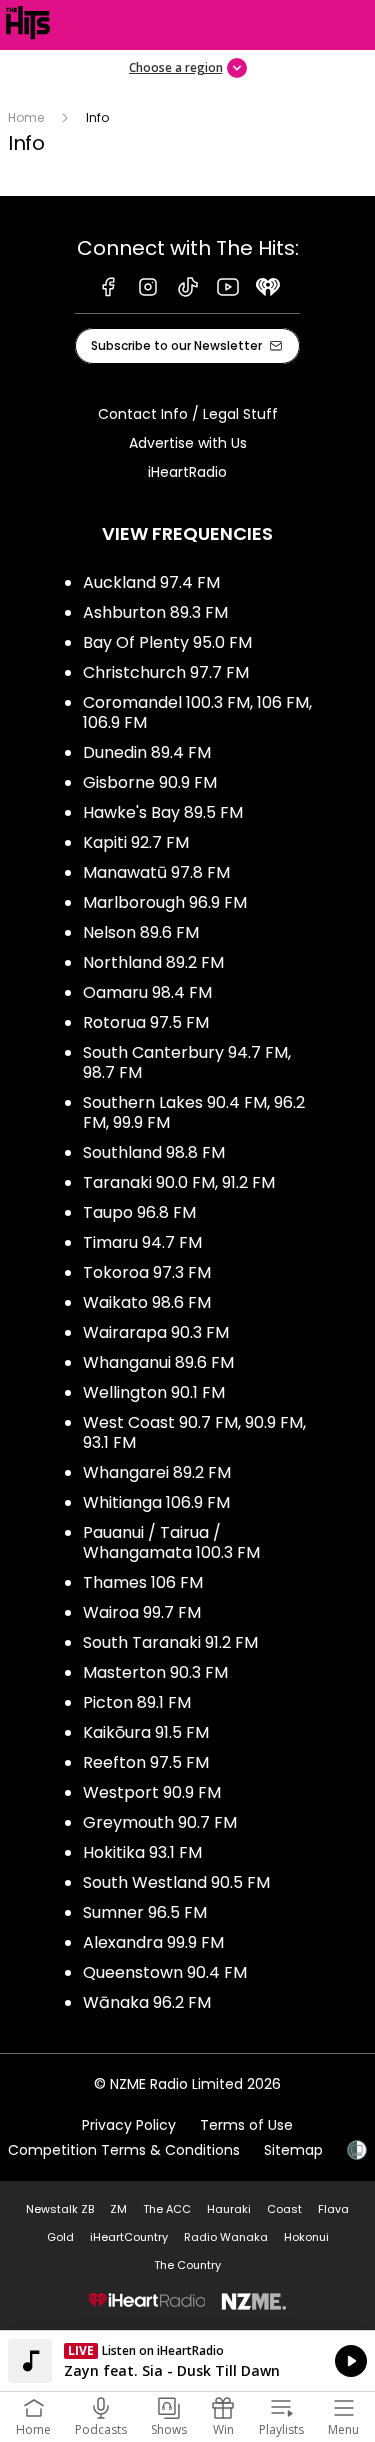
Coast (284, 2209)
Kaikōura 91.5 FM (146, 1732)
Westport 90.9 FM (152, 1792)
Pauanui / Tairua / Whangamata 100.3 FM (171, 1542)
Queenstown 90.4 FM (165, 1972)
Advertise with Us (188, 443)
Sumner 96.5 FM (145, 1912)
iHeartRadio (187, 472)
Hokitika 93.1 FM (142, 1852)
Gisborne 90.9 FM (150, 782)
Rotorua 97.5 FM (146, 1022)
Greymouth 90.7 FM (160, 1822)
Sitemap (293, 2150)
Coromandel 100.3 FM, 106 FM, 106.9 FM (197, 712)
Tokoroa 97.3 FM (147, 1272)
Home (26, 117)
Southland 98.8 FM (154, 1152)
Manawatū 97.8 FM (156, 872)
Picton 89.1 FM (137, 1702)
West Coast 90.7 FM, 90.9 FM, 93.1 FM (194, 1432)
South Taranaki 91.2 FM (170, 1642)
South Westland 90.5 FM (176, 1882)
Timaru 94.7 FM (142, 1242)
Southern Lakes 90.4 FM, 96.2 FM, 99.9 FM (194, 1112)
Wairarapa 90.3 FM (156, 1332)
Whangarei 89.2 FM (157, 1472)
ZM (118, 2209)
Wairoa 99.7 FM (142, 1612)
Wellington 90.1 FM (154, 1392)
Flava (333, 2209)
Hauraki (229, 2209)
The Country (187, 2265)
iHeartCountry (129, 2237)
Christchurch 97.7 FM (166, 672)
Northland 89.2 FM (153, 962)
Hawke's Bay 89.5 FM (163, 812)
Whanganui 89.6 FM (158, 1362)
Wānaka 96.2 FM (147, 2002)
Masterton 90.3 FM (155, 1672)
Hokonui (306, 2237)
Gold (60, 2237)
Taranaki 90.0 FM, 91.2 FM (179, 1182)
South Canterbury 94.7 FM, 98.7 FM (187, 1062)
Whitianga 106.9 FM (156, 1502)
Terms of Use (246, 2125)
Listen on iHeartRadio (187, 2361)
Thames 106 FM (143, 1582)
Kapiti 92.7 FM (136, 842)
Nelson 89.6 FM (141, 932)
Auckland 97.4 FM (151, 582)
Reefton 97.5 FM (146, 1762)
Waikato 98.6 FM (147, 1302)
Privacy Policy (129, 2125)
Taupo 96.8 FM (139, 1212)
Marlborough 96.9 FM (165, 902)
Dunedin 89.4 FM (147, 752)
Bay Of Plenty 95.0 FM (167, 642)
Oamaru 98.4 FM (147, 992)
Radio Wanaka (226, 2237)
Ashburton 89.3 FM (155, 612)
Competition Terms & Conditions (124, 2150)
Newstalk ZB (60, 2209)
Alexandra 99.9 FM (153, 1942)
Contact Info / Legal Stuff (188, 414)
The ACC (167, 2209)
